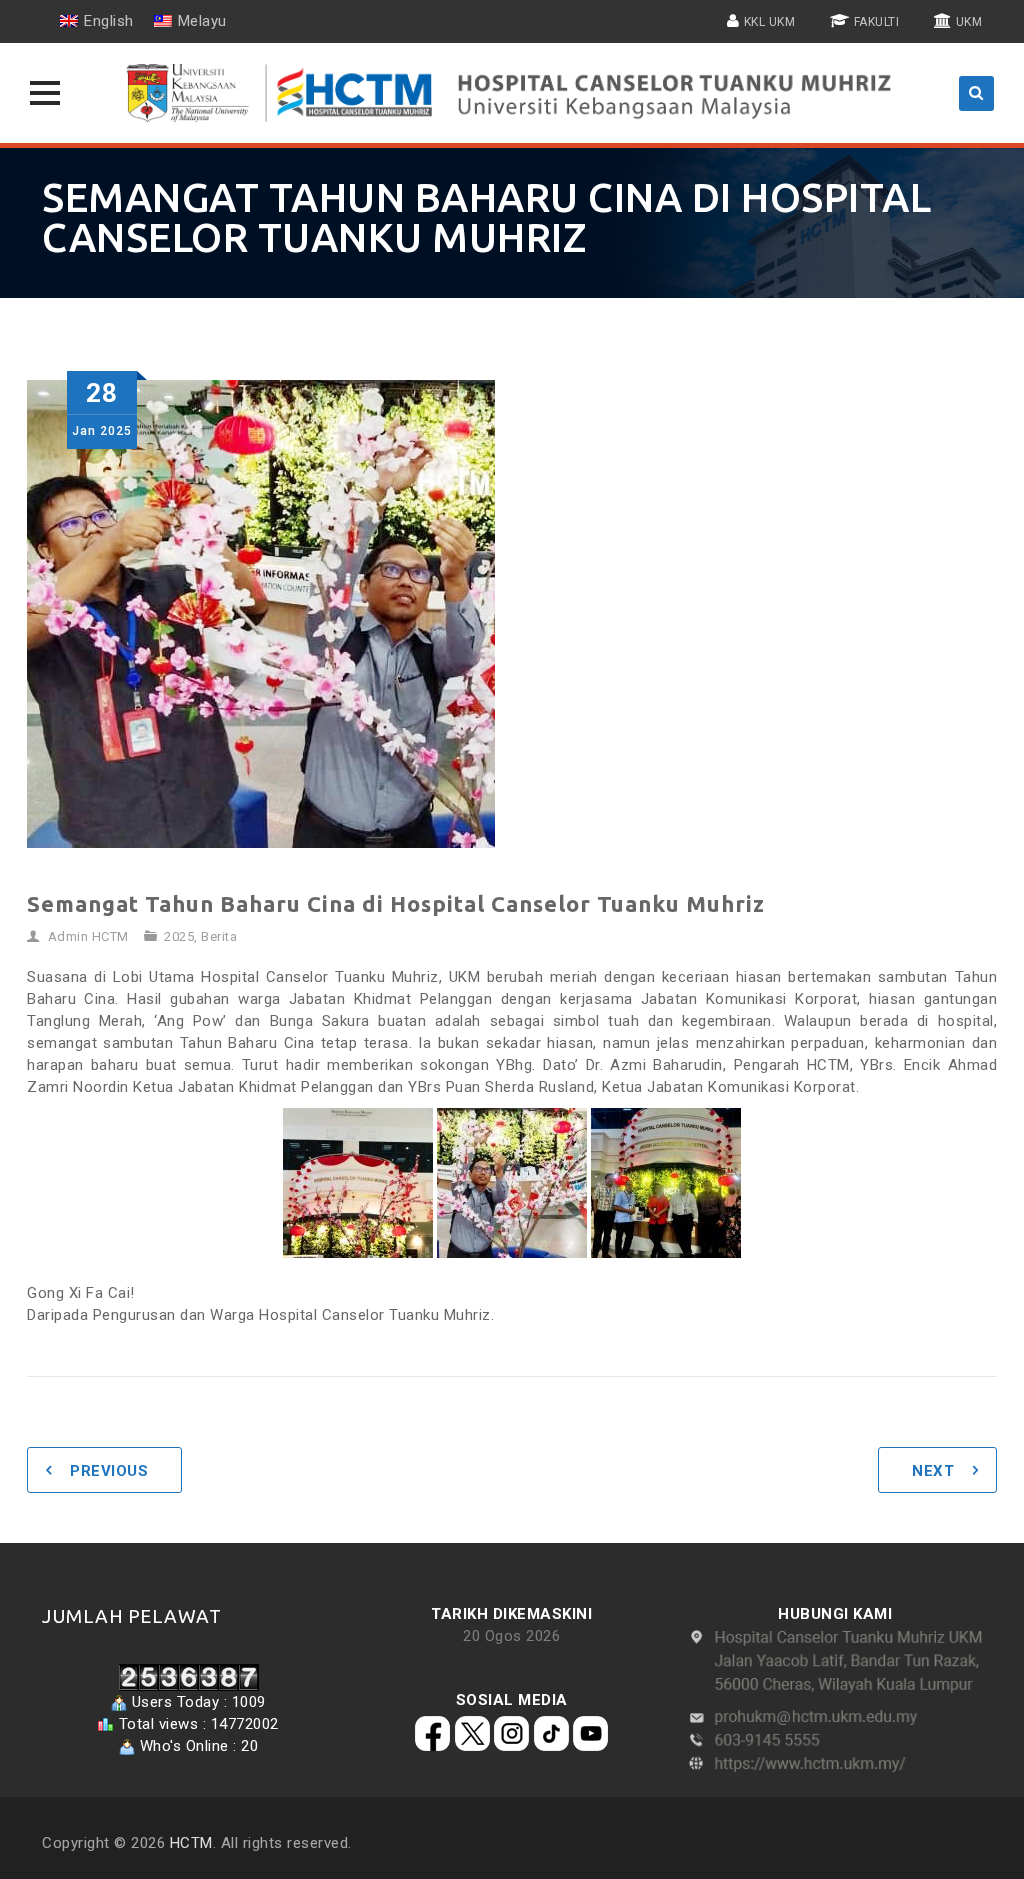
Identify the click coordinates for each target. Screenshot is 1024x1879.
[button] (45, 93)
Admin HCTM (88, 936)
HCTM (191, 1843)
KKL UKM (770, 22)
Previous (109, 1471)
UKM (969, 22)
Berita (219, 936)
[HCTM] (512, 93)
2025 (179, 936)
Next (933, 1471)
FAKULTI (877, 22)
